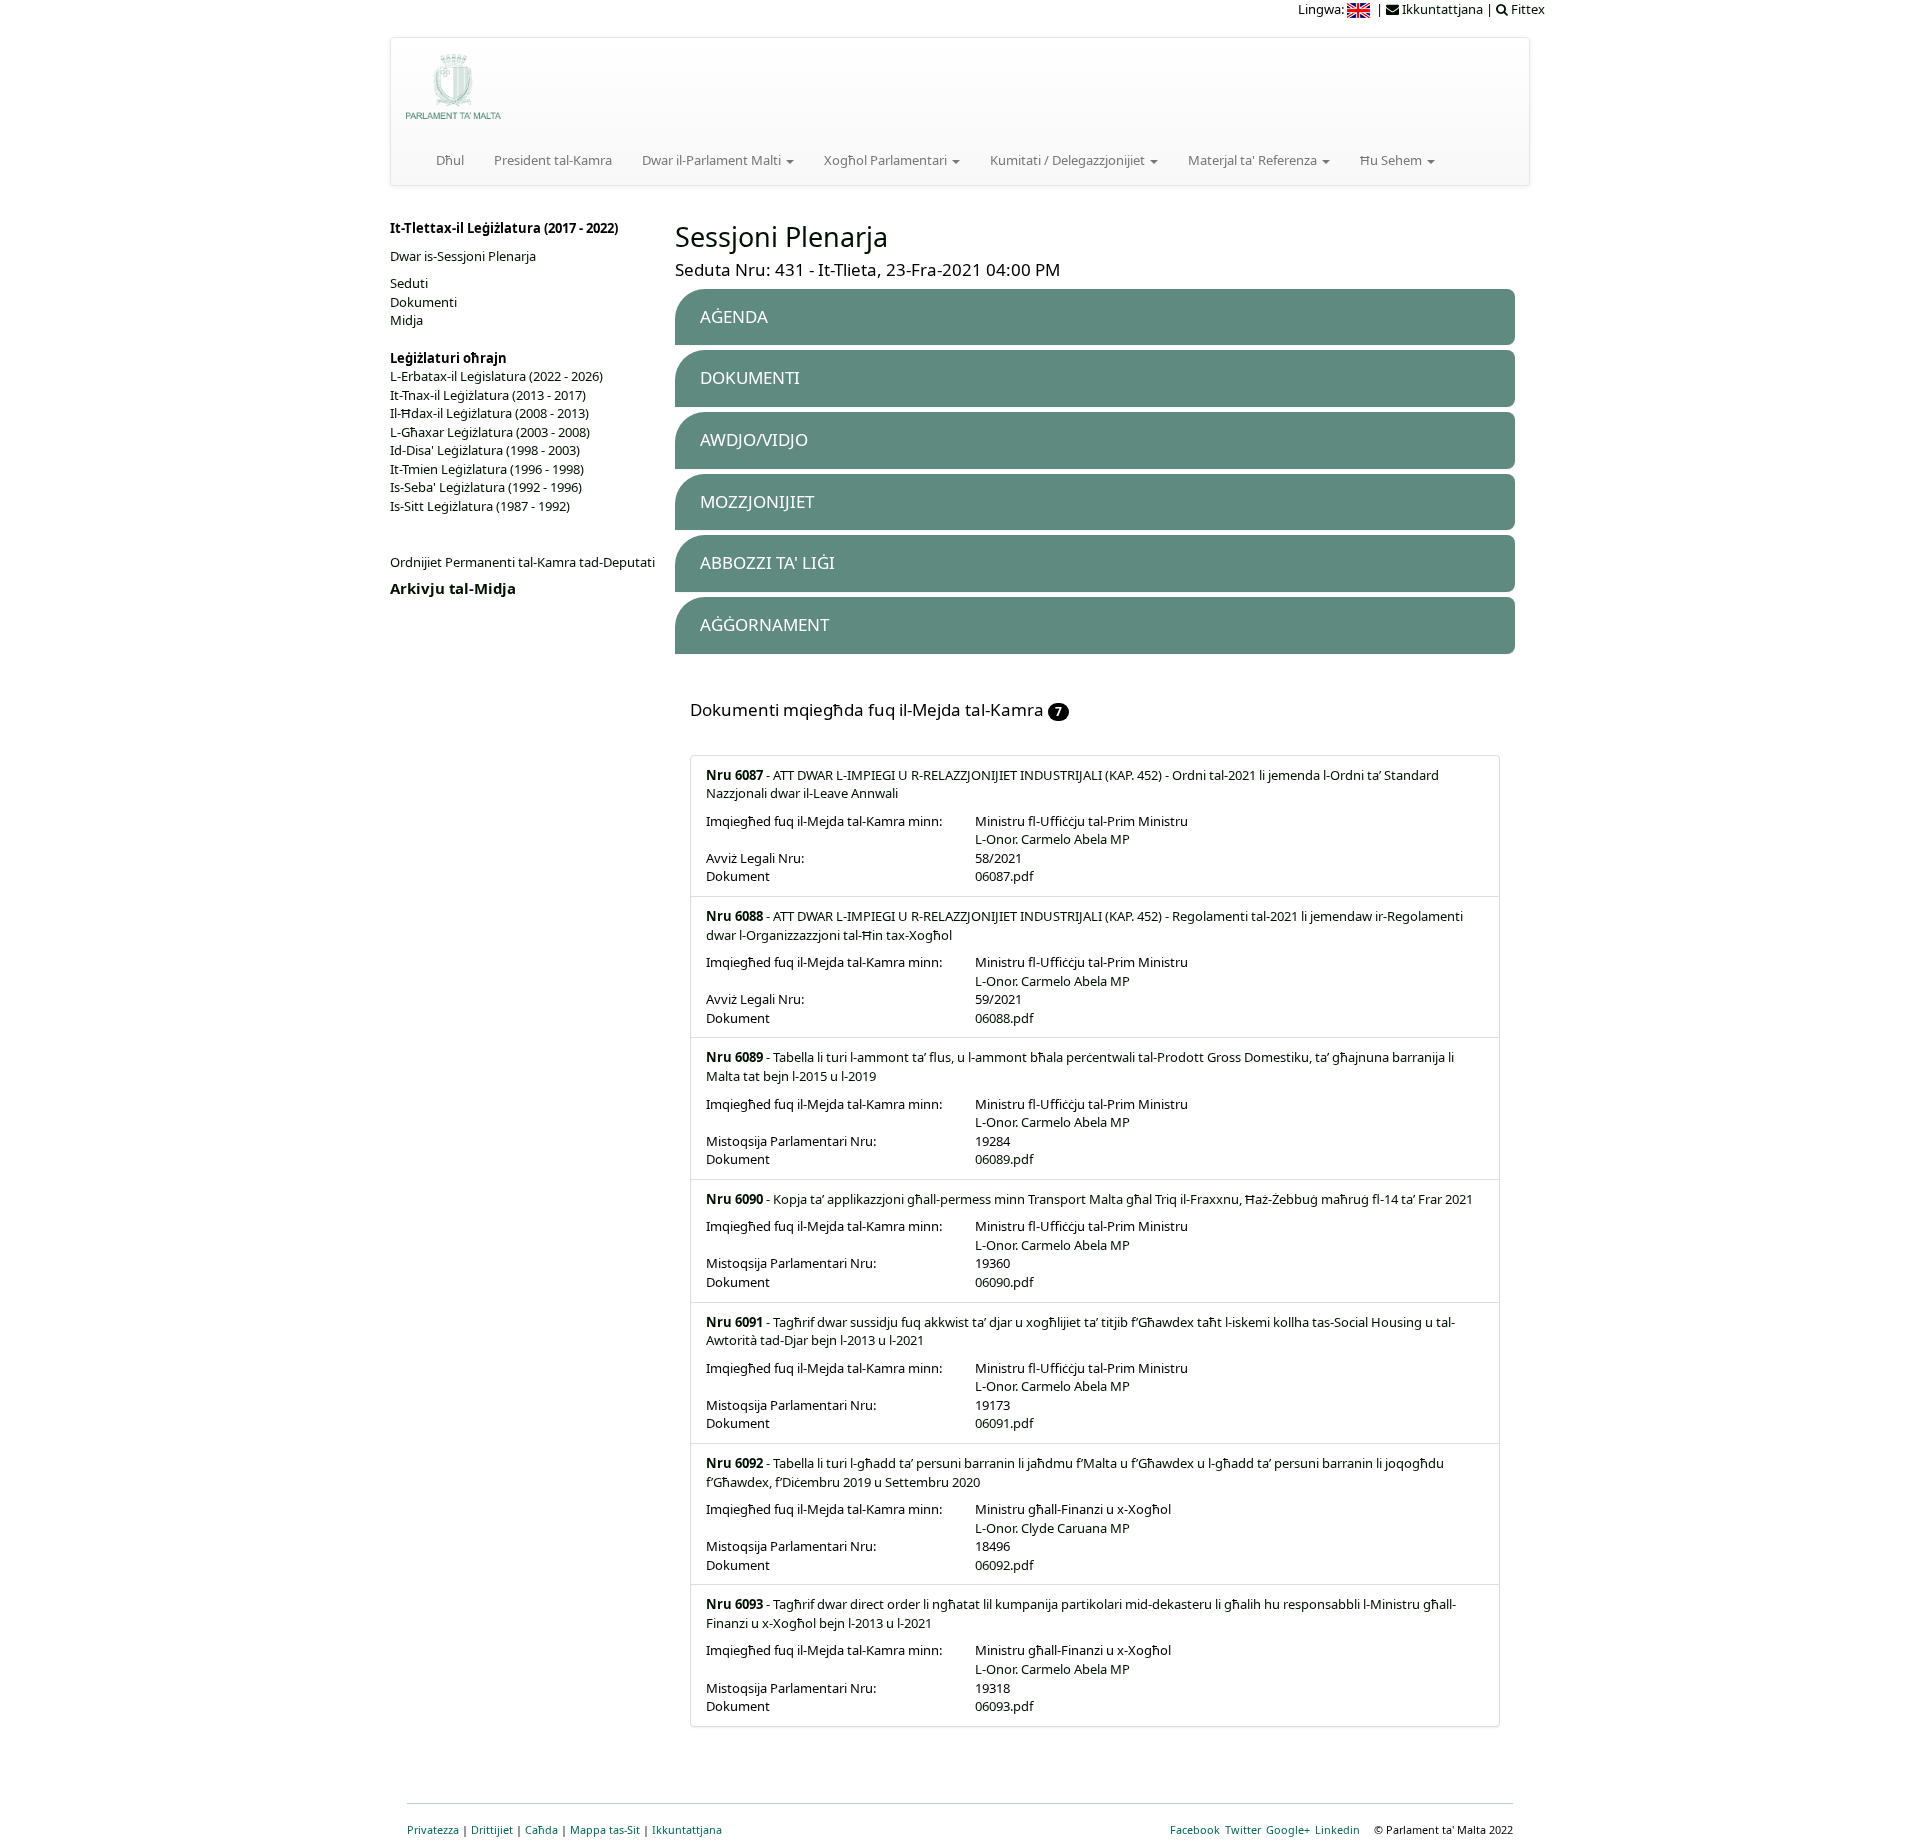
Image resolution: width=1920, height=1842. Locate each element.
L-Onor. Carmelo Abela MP (1052, 839)
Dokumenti (423, 302)
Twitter (1243, 1829)
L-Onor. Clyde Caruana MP (1052, 1528)
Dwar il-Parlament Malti (713, 160)
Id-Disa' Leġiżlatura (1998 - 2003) (485, 450)
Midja (406, 320)
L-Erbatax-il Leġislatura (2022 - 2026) (496, 376)
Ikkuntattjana (687, 1829)
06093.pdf (1004, 1706)
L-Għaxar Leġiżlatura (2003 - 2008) (490, 432)
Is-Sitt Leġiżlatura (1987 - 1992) (480, 506)
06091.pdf (1004, 1423)
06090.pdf (1004, 1282)
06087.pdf (1004, 876)
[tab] (1095, 317)
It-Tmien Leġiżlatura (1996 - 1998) (487, 469)
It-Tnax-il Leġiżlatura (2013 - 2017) (488, 395)
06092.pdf (1004, 1565)
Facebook (1195, 1829)
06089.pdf (1004, 1159)
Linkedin (1337, 1829)
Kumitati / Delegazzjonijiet (1069, 160)
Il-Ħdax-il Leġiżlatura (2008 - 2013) (489, 413)
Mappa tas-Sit (605, 1829)
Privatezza (433, 1829)
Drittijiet (492, 1829)
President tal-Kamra (553, 160)
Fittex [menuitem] (1526, 9)
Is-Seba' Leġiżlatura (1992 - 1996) (486, 487)
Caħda (541, 1829)
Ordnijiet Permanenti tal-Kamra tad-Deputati (522, 562)
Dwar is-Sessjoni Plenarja (463, 256)
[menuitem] (1360, 9)
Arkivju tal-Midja (453, 588)
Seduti (409, 283)
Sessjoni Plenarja (781, 236)
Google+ (1288, 1829)
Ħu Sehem (1392, 160)
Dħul (450, 160)
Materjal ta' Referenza (1254, 160)
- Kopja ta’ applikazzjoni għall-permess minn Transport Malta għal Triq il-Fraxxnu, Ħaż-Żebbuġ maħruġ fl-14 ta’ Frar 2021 (1089, 1199)
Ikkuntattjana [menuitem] (1441, 9)
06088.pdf (1004, 1018)
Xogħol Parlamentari (887, 160)
